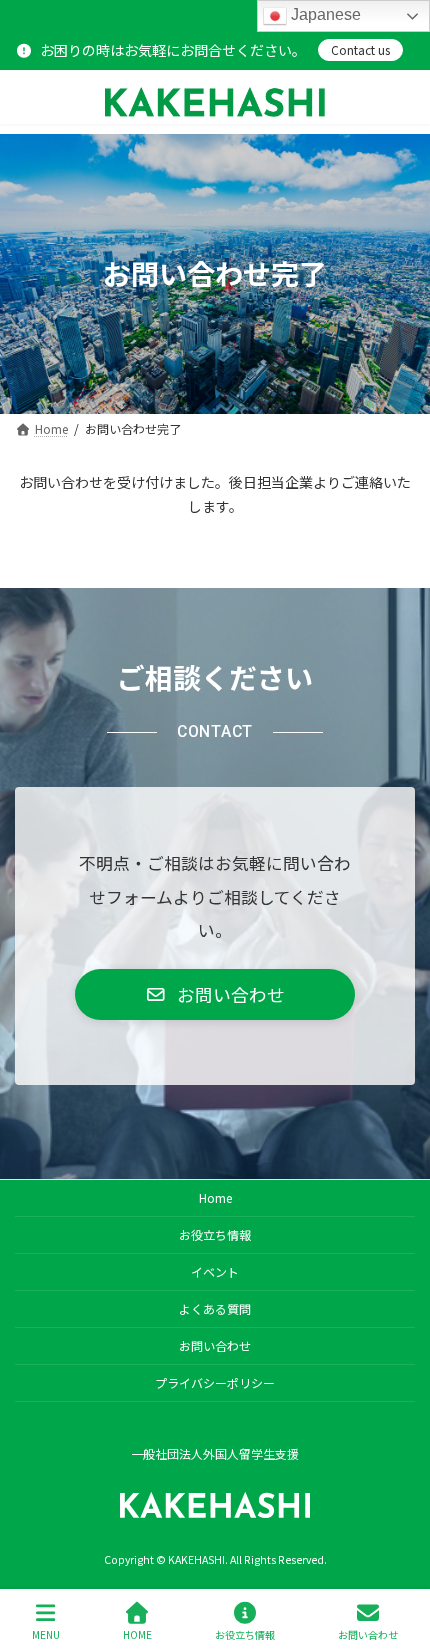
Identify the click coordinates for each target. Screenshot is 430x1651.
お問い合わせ (215, 1345)
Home (215, 1197)
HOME (137, 1634)
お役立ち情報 (215, 1234)
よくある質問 (215, 1308)
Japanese (324, 14)
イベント (215, 1271)
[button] (215, 994)
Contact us (360, 49)
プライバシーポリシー (215, 1382)
